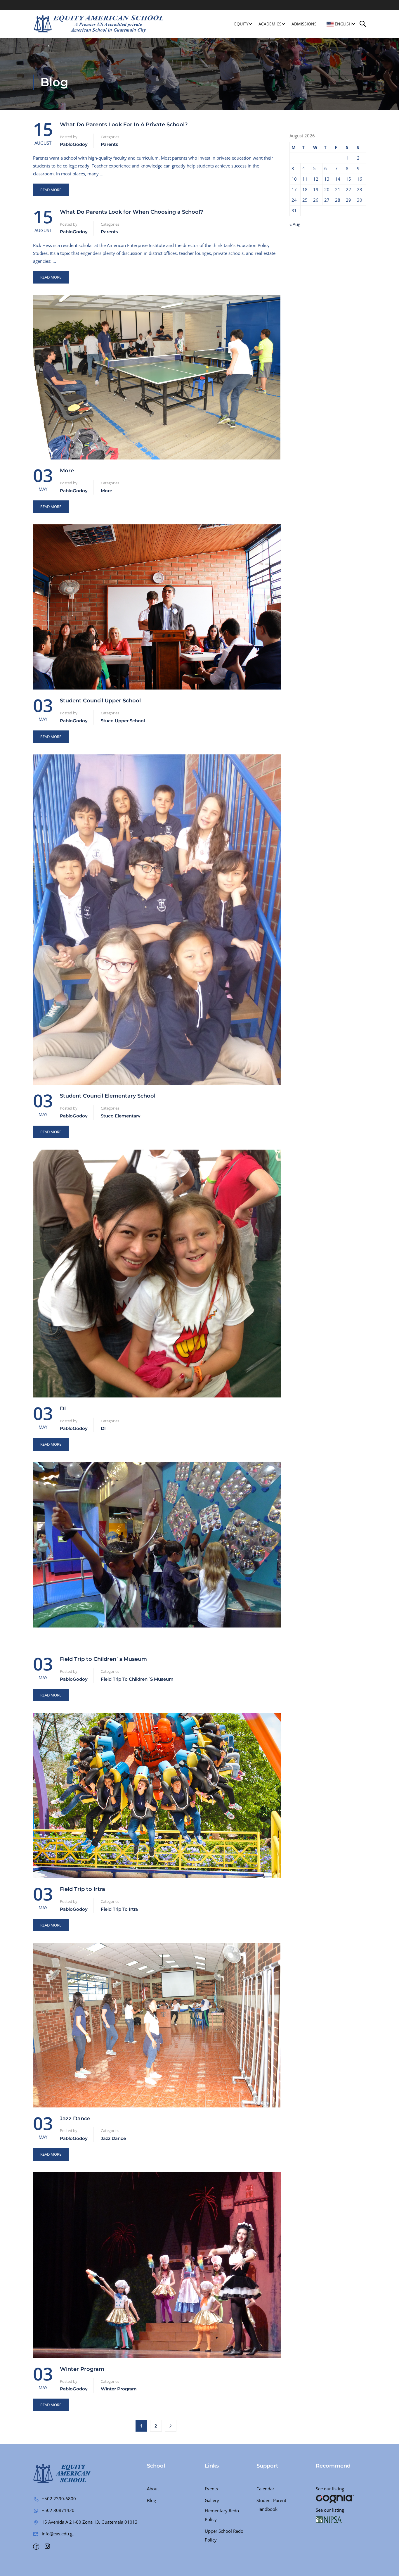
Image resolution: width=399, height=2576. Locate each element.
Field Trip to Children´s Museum (103, 1659)
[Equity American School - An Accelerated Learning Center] (99, 24)
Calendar (265, 2489)
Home (38, 46)
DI (63, 1409)
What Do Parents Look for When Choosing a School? (131, 212)
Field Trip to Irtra (83, 1889)
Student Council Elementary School (108, 1096)
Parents (109, 144)
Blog (151, 2500)
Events (211, 2489)
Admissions (304, 24)
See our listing (330, 2489)
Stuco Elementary (121, 1116)
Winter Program (82, 2369)
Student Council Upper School (100, 701)
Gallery (212, 2500)
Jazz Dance (75, 2119)
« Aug (295, 224)
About (153, 2489)
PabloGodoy (74, 144)
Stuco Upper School (123, 721)
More (67, 471)
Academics (270, 24)
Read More (51, 188)
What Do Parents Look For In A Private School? (124, 125)
